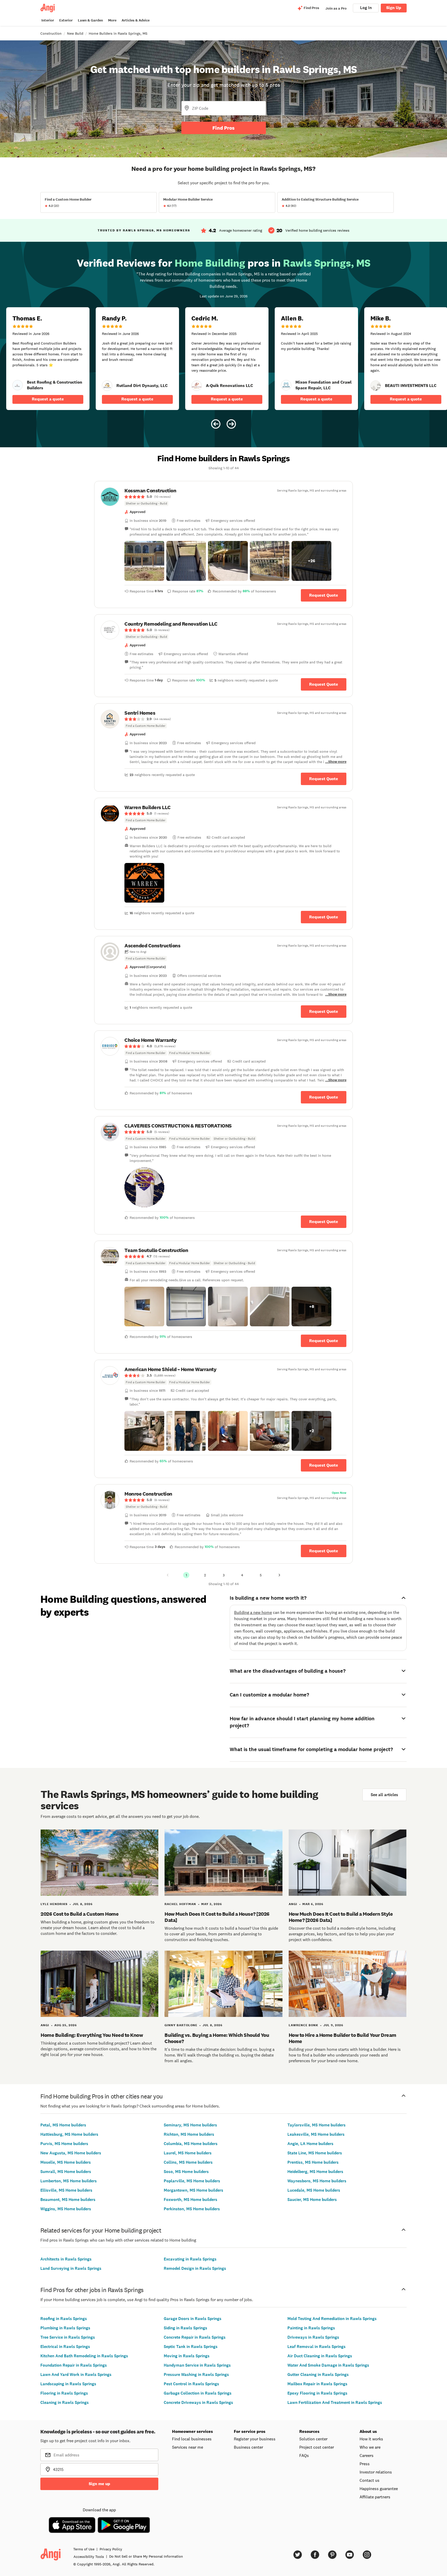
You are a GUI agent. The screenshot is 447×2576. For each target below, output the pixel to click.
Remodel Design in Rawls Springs (195, 2268)
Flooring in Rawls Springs (64, 2393)
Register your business (255, 2439)
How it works (371, 2439)
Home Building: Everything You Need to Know (92, 2035)
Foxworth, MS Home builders (191, 2200)
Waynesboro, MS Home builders (317, 2181)
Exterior (66, 20)
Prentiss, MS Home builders (313, 2162)
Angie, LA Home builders (310, 2144)
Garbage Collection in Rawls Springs (198, 2393)
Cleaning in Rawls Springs (65, 2402)
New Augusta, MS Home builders (71, 2153)
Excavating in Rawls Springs (190, 2259)
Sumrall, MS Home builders (66, 2172)
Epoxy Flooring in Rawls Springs (317, 2393)
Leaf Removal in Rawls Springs (316, 2347)
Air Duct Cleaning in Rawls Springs (320, 2356)
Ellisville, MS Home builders (66, 2190)
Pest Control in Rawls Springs (191, 2384)
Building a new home (253, 1612)
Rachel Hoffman (180, 1904)
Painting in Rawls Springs (311, 2328)
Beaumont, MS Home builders (68, 2200)
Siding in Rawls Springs (185, 2328)
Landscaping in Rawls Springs (68, 2384)
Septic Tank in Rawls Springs (191, 2347)
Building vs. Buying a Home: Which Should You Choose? (217, 2038)
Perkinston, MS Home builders (192, 2209)
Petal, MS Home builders (63, 2125)
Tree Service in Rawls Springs (68, 2337)
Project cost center (317, 2447)
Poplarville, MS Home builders (192, 2181)
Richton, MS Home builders (189, 2134)
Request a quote (48, 399)
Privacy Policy (111, 2549)
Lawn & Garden (90, 20)
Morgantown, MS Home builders (193, 2190)
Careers (367, 2455)
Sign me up (99, 2484)
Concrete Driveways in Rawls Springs (198, 2402)
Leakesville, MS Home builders (316, 2134)
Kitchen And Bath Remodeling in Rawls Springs (84, 2356)
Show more (337, 762)
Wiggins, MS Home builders (66, 2209)
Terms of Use (84, 2549)
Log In (366, 8)
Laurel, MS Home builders (188, 2153)
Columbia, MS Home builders (191, 2144)
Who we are (370, 2447)
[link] (18, 385)
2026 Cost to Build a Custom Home (80, 1914)
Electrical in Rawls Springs (65, 2347)
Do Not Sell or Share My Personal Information (146, 2556)
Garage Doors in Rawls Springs (193, 2319)
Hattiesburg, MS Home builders (69, 2134)
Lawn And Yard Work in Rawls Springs (76, 2374)
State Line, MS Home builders (315, 2153)
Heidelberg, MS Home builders (315, 2172)
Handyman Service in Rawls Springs (197, 2365)
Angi (293, 1904)
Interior (48, 20)
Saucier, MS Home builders (312, 2200)
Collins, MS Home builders (188, 2162)
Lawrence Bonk (303, 2025)
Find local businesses (192, 2439)
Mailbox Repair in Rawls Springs (317, 2384)
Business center (248, 2447)
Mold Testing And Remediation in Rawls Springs (332, 2319)
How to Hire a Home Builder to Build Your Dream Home (342, 2038)
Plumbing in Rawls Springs (65, 2328)
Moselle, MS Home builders (66, 2162)
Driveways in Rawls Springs (313, 2337)
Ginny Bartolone (181, 2025)
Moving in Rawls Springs (187, 2356)
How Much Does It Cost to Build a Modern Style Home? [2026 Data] (341, 1917)
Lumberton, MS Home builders (69, 2181)
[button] (144, 561)
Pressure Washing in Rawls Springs (196, 2374)
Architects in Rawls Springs (66, 2259)
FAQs (304, 2455)
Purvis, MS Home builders (64, 2144)
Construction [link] (51, 33)
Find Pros (224, 128)
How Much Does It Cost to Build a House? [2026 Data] (217, 1917)
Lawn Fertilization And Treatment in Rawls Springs (335, 2402)
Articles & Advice (136, 20)
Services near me (188, 2447)
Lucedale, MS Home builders (314, 2190)
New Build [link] (75, 33)
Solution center (313, 2439)
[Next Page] (279, 1575)
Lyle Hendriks (54, 1904)
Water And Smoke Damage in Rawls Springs (328, 2365)
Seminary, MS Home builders (190, 2125)
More (112, 20)
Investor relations (376, 2472)
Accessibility (89, 2557)
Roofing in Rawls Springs (64, 2319)
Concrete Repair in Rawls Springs (195, 2337)
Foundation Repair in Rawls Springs (74, 2365)
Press (365, 2464)
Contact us (370, 2480)
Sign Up (394, 8)
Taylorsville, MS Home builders (316, 2125)
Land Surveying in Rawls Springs (71, 2268)
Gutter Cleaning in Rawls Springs (318, 2374)
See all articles (384, 1795)
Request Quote (324, 595)
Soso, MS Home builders (186, 2172)
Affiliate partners (375, 2497)
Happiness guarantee (379, 2489)
